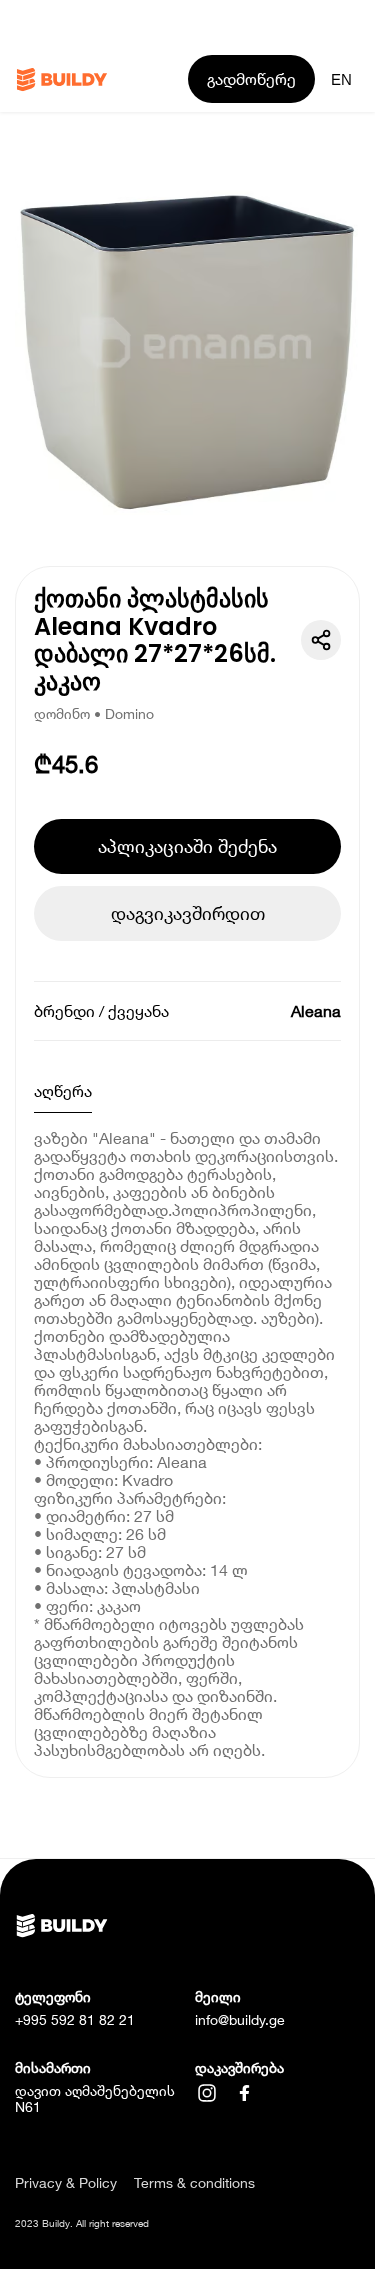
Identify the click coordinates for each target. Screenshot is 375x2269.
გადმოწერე (251, 78)
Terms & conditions (194, 2183)
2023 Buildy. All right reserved (82, 2223)
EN (341, 79)
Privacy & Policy (66, 2183)
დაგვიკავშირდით (188, 913)
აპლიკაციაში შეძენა (187, 846)
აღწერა (63, 1090)
